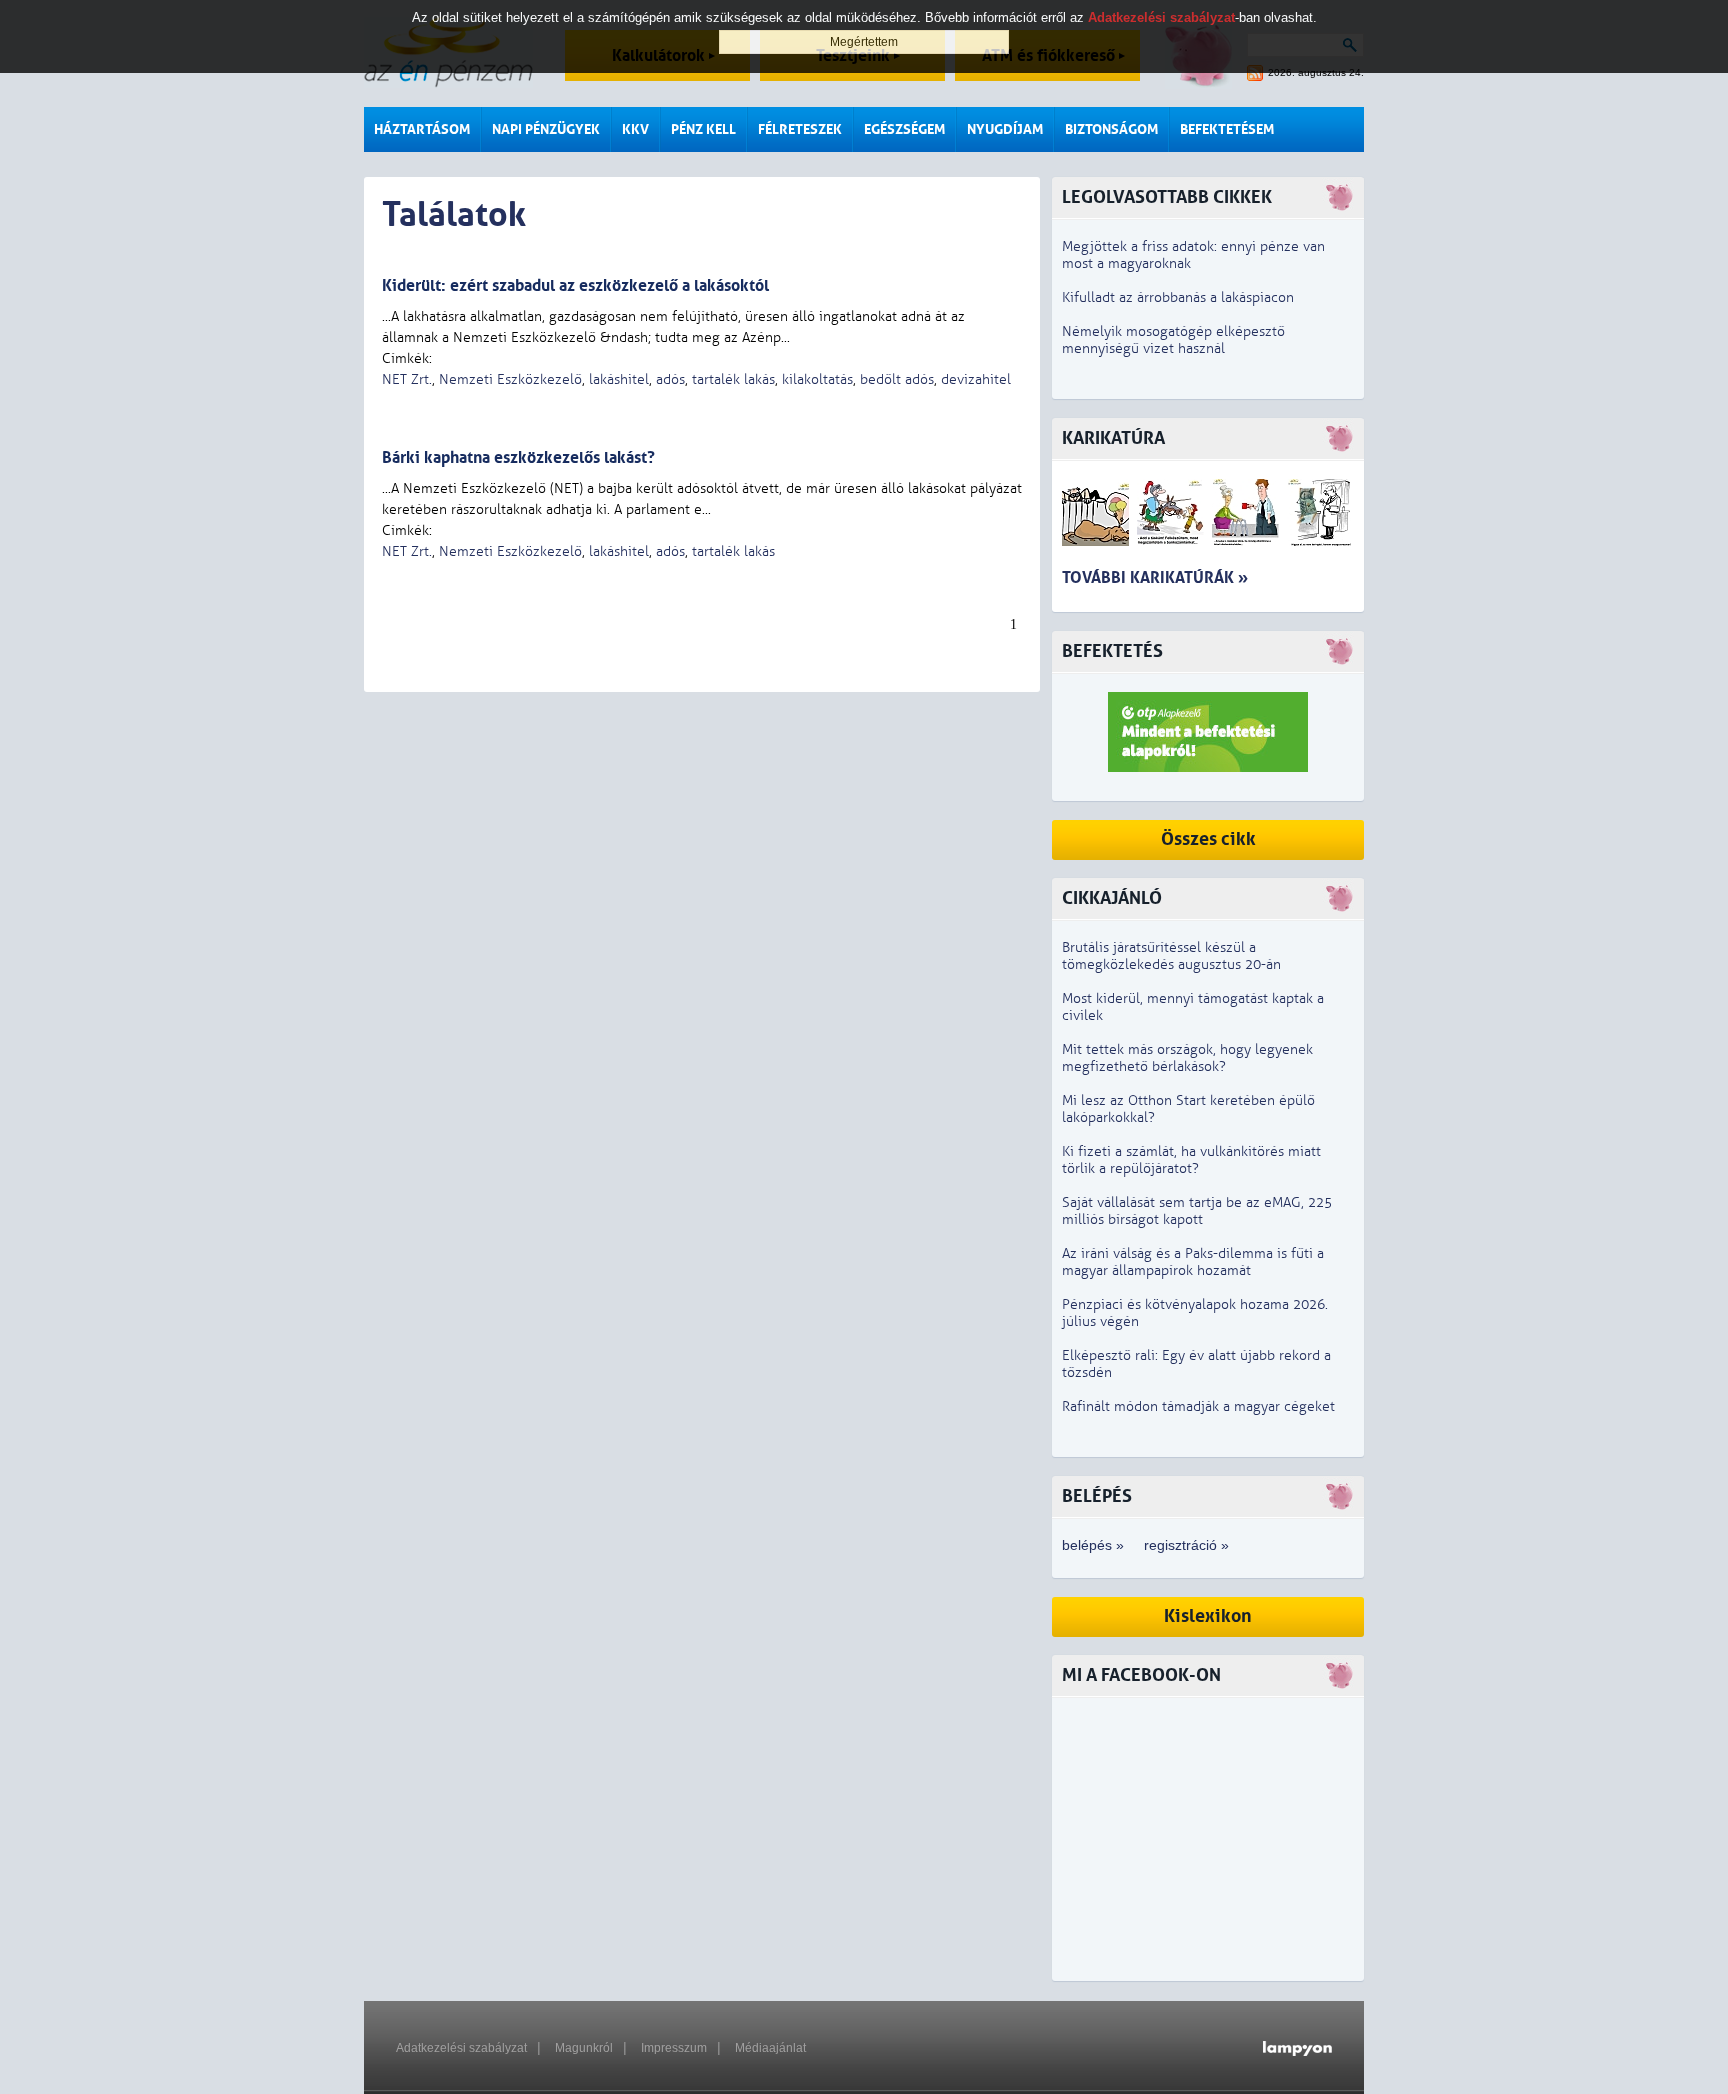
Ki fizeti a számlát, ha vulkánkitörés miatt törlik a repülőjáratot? (1191, 1160)
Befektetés (1112, 651)
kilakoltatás (817, 379)
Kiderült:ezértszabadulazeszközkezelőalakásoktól (575, 285)
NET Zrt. (407, 379)
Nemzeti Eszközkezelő (510, 379)
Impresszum (674, 2048)
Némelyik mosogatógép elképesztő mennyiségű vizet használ (1173, 340)
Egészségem (904, 129)
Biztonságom (1111, 129)
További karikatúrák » (1155, 577)
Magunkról (584, 2048)
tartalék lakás (733, 379)
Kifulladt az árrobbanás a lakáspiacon (1178, 297)
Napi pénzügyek (546, 129)
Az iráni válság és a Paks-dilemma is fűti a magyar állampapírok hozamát (1193, 1262)
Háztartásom (422, 129)
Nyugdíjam (1005, 129)
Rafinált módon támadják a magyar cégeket (1198, 1406)
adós (670, 379)
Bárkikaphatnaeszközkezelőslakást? (518, 457)
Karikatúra (1113, 438)
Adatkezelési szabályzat (461, 2048)
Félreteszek (800, 129)
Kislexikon (1208, 1616)
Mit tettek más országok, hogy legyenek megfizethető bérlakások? (1187, 1058)
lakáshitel (619, 379)
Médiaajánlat (770, 2048)
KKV (635, 129)
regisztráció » (1186, 1545)
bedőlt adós (897, 379)
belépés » (1093, 1545)
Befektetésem (1227, 129)
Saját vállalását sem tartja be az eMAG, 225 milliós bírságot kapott (1197, 1211)
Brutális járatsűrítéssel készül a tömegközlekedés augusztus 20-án (1171, 956)
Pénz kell (703, 129)
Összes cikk (1208, 839)
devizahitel (976, 379)
